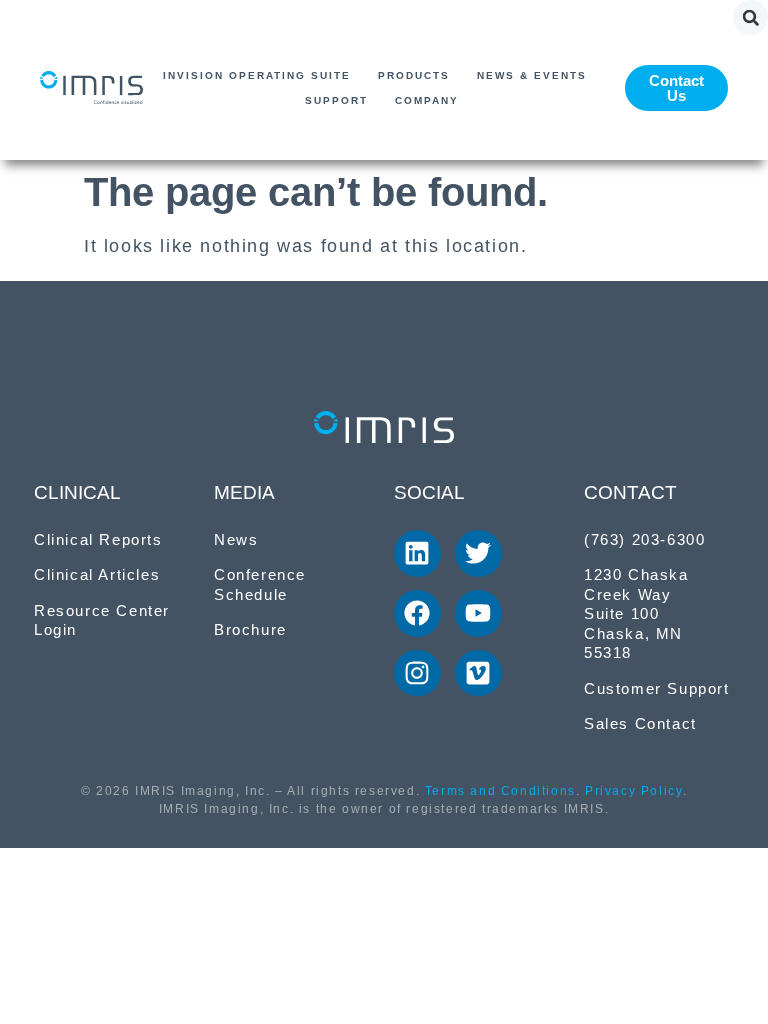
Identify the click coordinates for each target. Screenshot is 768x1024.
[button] (750, 17)
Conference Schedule (260, 584)
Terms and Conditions (500, 791)
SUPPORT (336, 100)
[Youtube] (478, 613)
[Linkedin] (417, 553)
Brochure (250, 629)
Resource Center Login (102, 620)
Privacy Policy (633, 791)
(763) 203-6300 (644, 539)
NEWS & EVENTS (532, 75)
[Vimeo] (478, 673)
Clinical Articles (97, 574)
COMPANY (427, 100)
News (236, 539)
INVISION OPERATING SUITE (257, 75)
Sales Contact (640, 723)
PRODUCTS (414, 75)
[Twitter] (478, 553)
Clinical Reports (98, 539)
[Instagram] (417, 673)
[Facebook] (417, 613)
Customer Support (657, 688)
